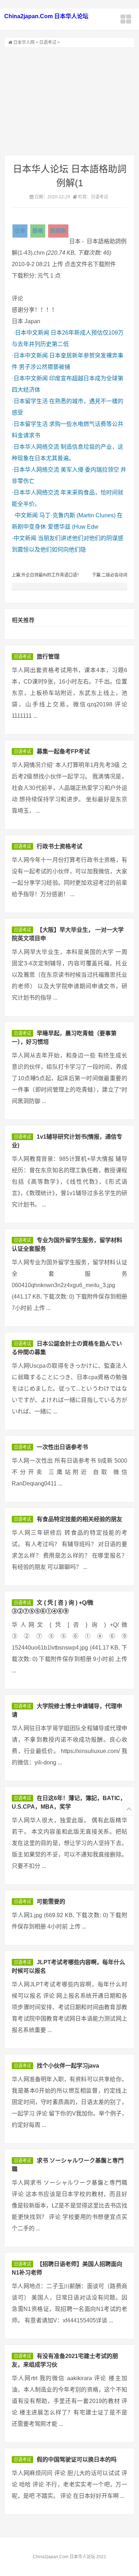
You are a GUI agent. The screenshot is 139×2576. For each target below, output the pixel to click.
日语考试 (48, 42)
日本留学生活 (31, 401)
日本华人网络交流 (36, 447)
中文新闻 (26, 515)
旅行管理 (48, 657)
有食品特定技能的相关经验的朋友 (79, 1519)
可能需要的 (51, 1902)
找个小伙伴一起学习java (68, 2066)
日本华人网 (24, 42)
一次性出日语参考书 (62, 1447)
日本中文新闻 (32, 333)
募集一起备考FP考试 (63, 751)
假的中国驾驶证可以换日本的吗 (77, 2460)
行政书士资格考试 (60, 846)
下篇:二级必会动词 (110, 575)
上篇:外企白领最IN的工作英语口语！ (47, 575)
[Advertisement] (69, 101)
